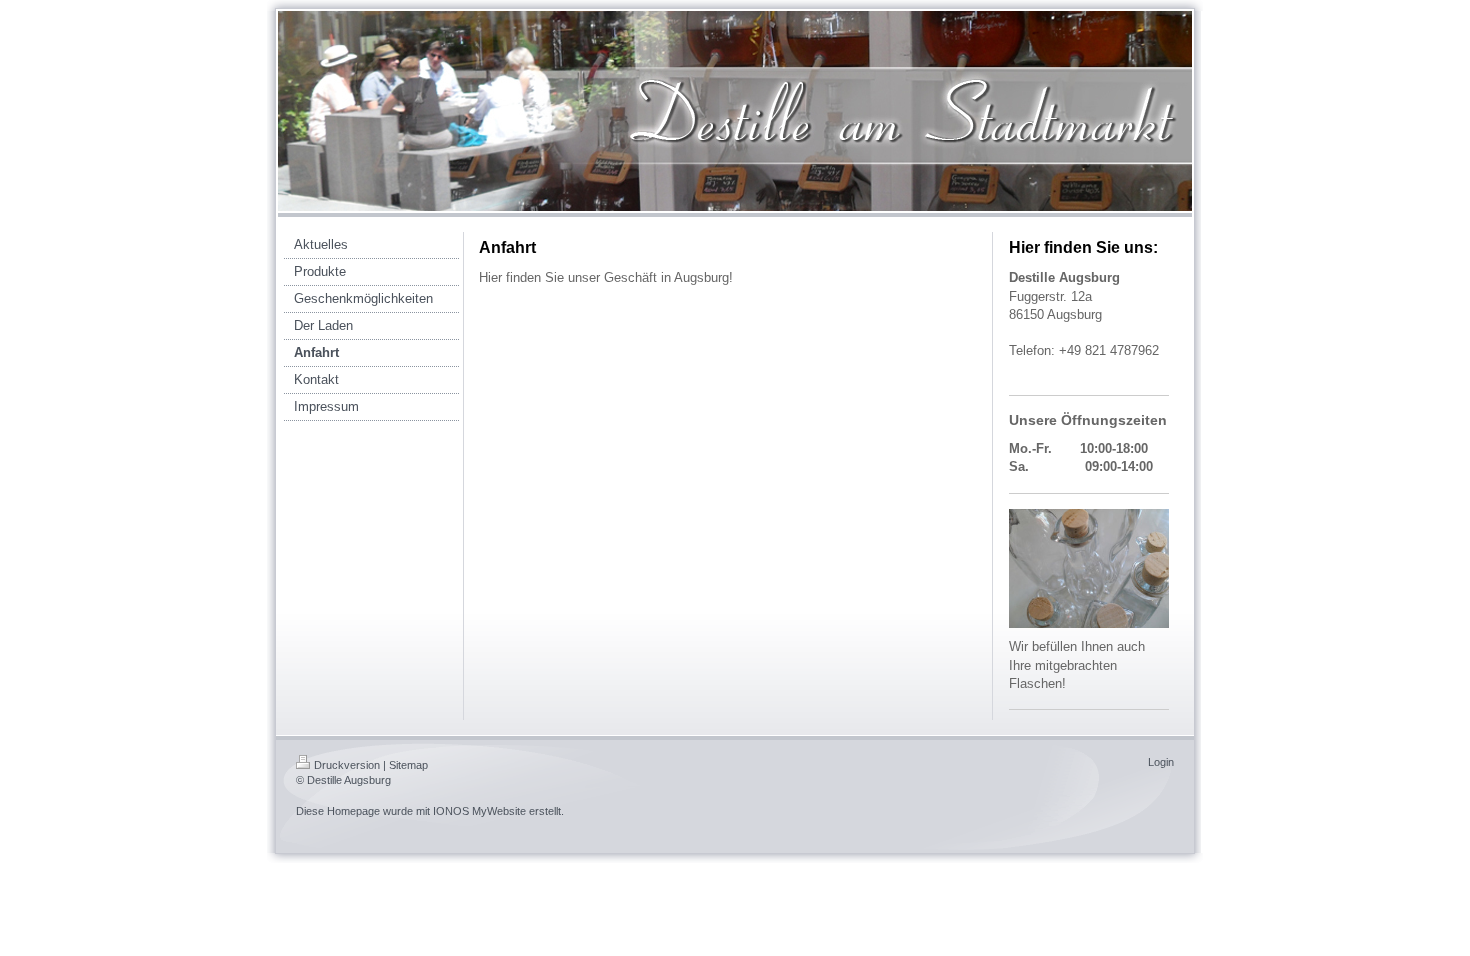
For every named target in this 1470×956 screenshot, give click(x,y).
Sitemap (408, 765)
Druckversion (347, 765)
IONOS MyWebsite (479, 811)
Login (1161, 762)
